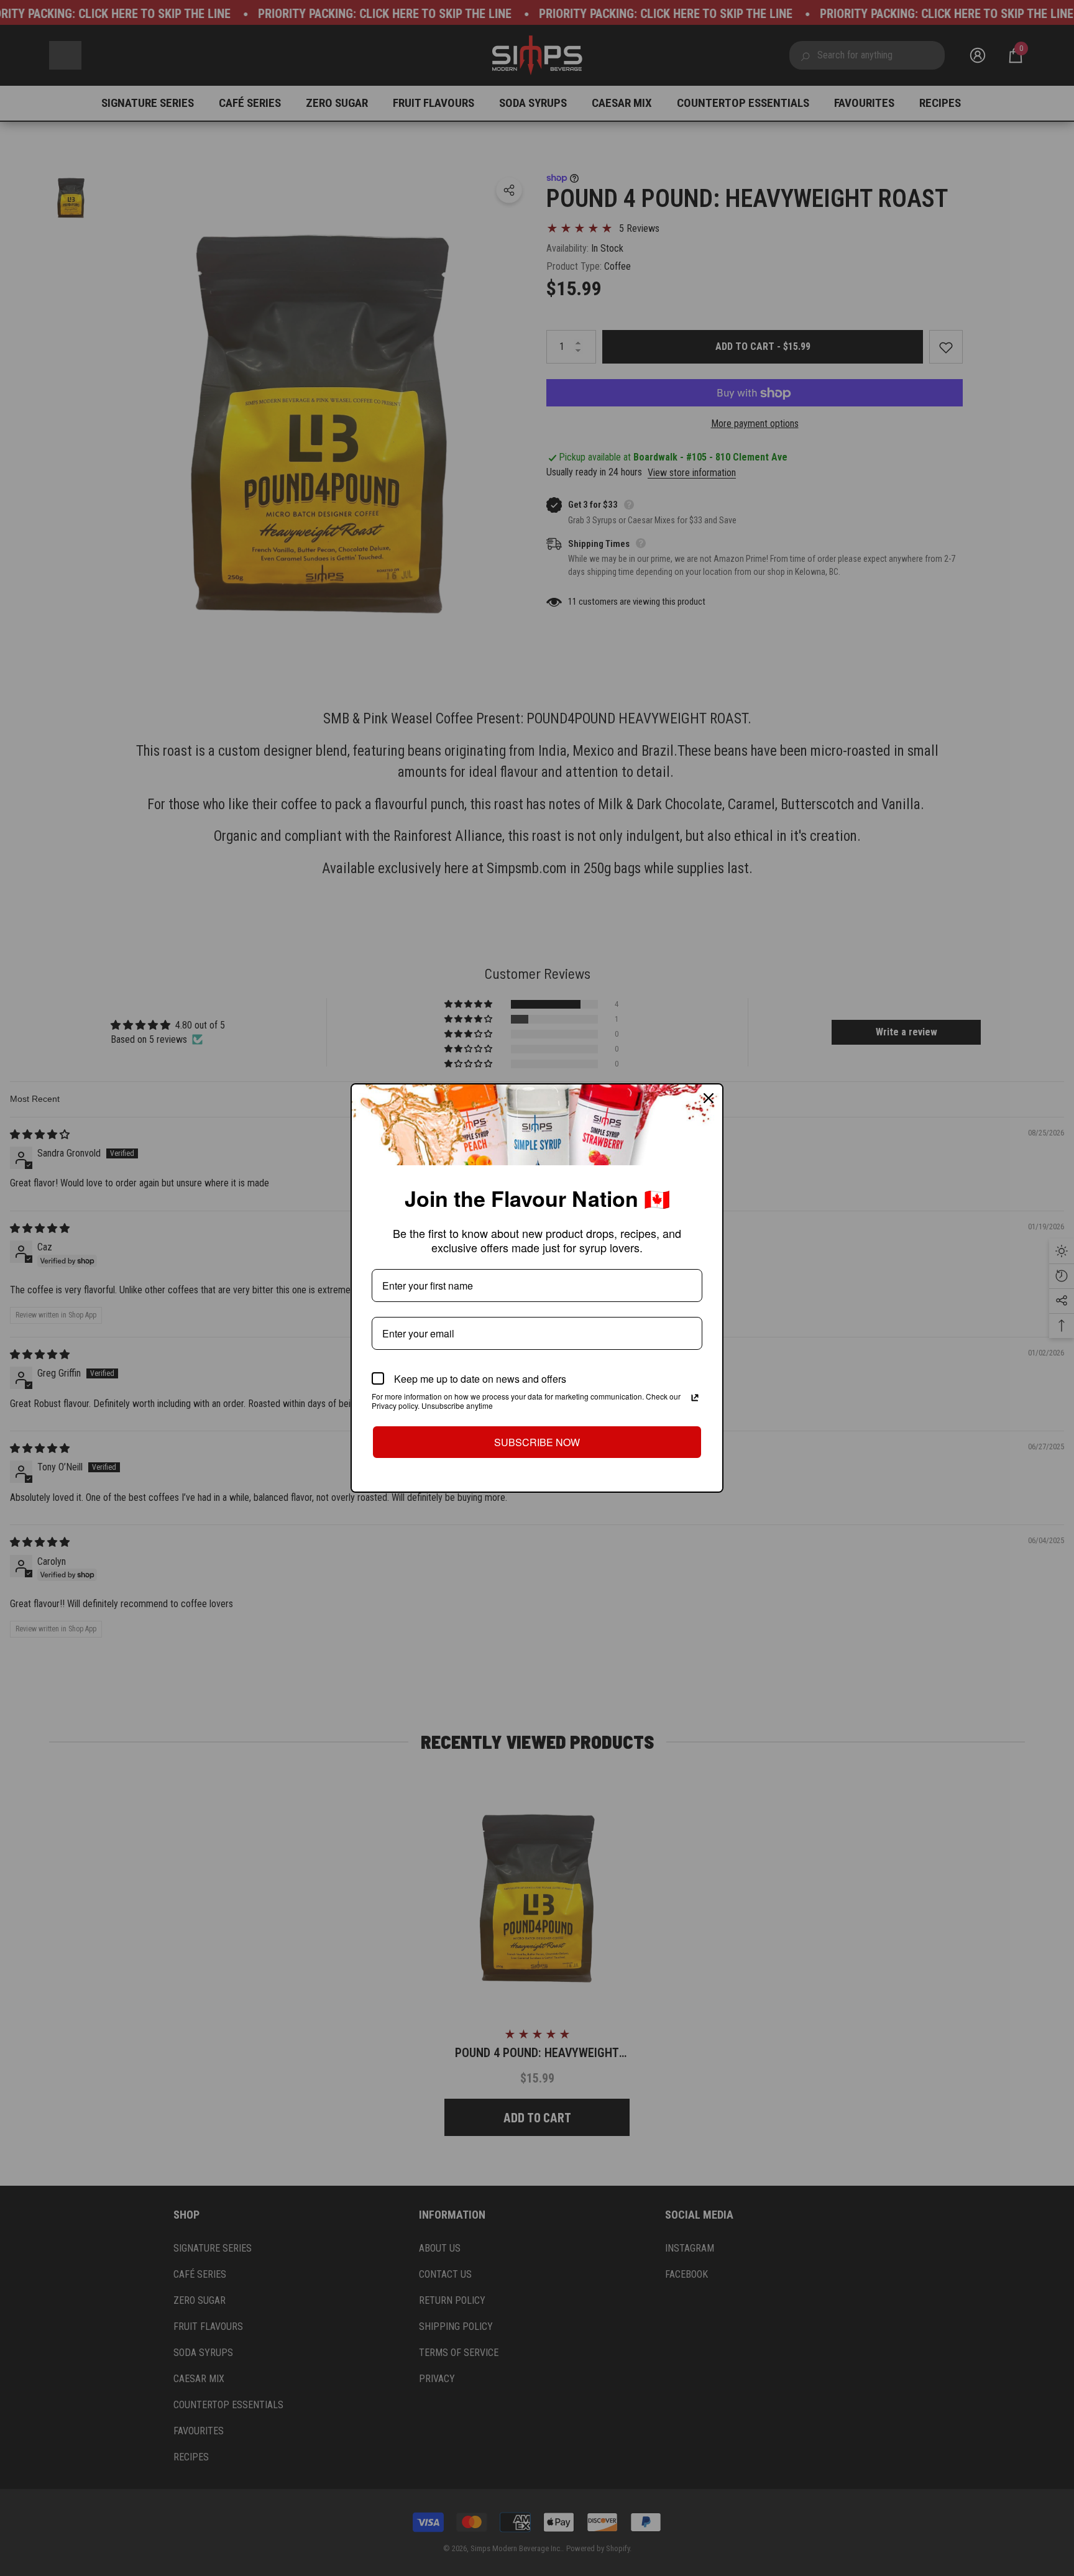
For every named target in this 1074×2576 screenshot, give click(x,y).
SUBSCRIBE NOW (537, 1442)
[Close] (709, 1098)
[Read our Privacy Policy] (695, 1398)
